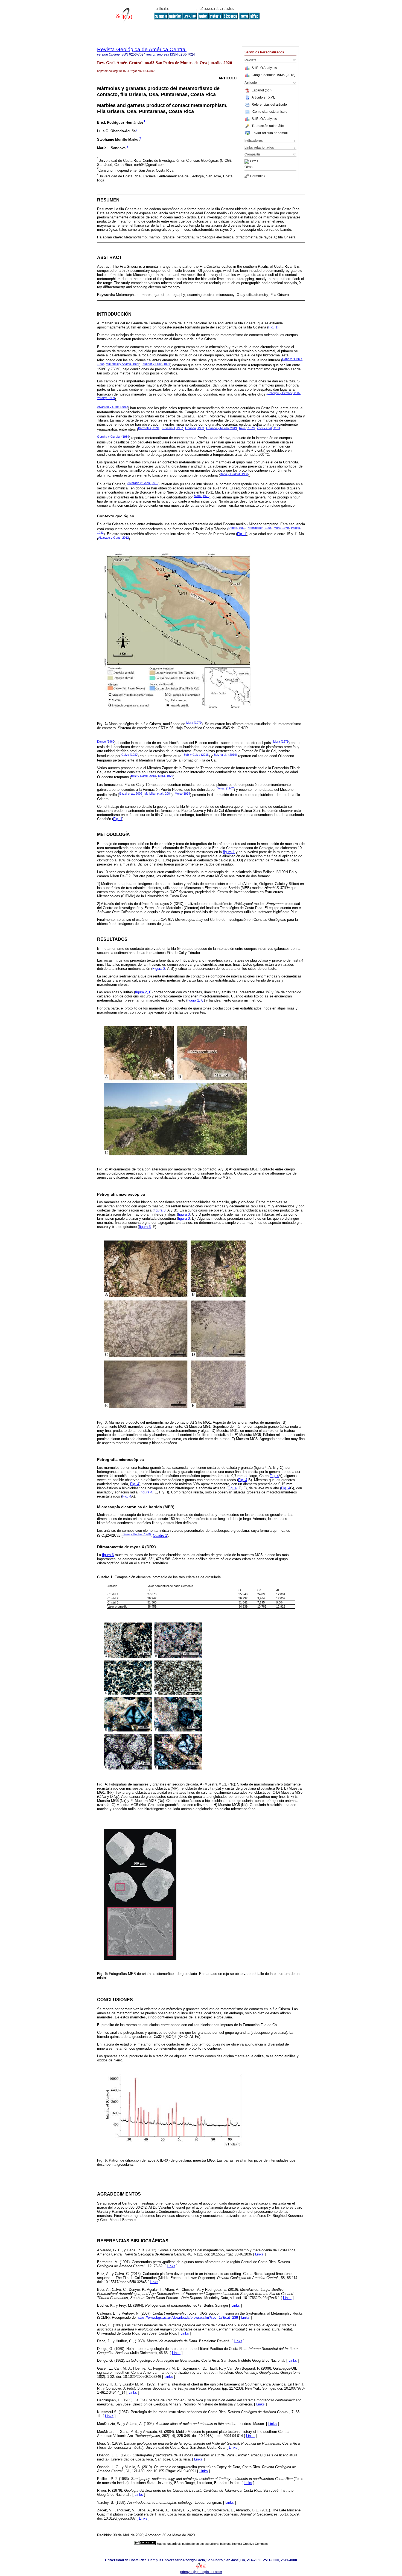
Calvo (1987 (129, 755)
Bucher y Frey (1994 (156, 364)
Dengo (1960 (106, 742)
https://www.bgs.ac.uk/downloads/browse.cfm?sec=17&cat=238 (187, 2317)
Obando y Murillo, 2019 (222, 428)
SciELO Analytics (264, 68)
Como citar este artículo (270, 112)
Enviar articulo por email (270, 133)
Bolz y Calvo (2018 (196, 755)
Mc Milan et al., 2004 (158, 794)
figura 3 (160, 1210)
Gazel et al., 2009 (131, 794)
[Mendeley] (247, 161)
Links (259, 2254)
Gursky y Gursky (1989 (113, 437)
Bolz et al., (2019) (225, 755)
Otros (254, 161)
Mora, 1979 (281, 528)
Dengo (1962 (225, 788)
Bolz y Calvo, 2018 (143, 776)
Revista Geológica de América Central (142, 49)
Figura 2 (159, 969)
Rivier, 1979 (247, 428)
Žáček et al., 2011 (269, 428)
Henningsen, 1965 (260, 528)
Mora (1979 (202, 496)
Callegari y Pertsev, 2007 (284, 393)
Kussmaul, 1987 (172, 428)
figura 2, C (143, 992)
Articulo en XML (263, 97)
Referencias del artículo (269, 105)
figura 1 (229, 852)
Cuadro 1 (160, 1536)
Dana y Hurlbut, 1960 (234, 474)
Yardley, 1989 (106, 398)
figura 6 (108, 1555)
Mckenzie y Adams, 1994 (123, 364)
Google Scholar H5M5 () (273, 75)
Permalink (258, 176)
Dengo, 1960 (237, 528)
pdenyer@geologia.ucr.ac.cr (201, 2572)
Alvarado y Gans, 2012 (113, 538)
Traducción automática (269, 126)
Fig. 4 (274, 1476)
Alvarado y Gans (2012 (113, 407)
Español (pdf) (262, 90)
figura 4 (146, 1492)
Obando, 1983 (195, 428)
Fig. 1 (273, 327)
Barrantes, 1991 (149, 428)
